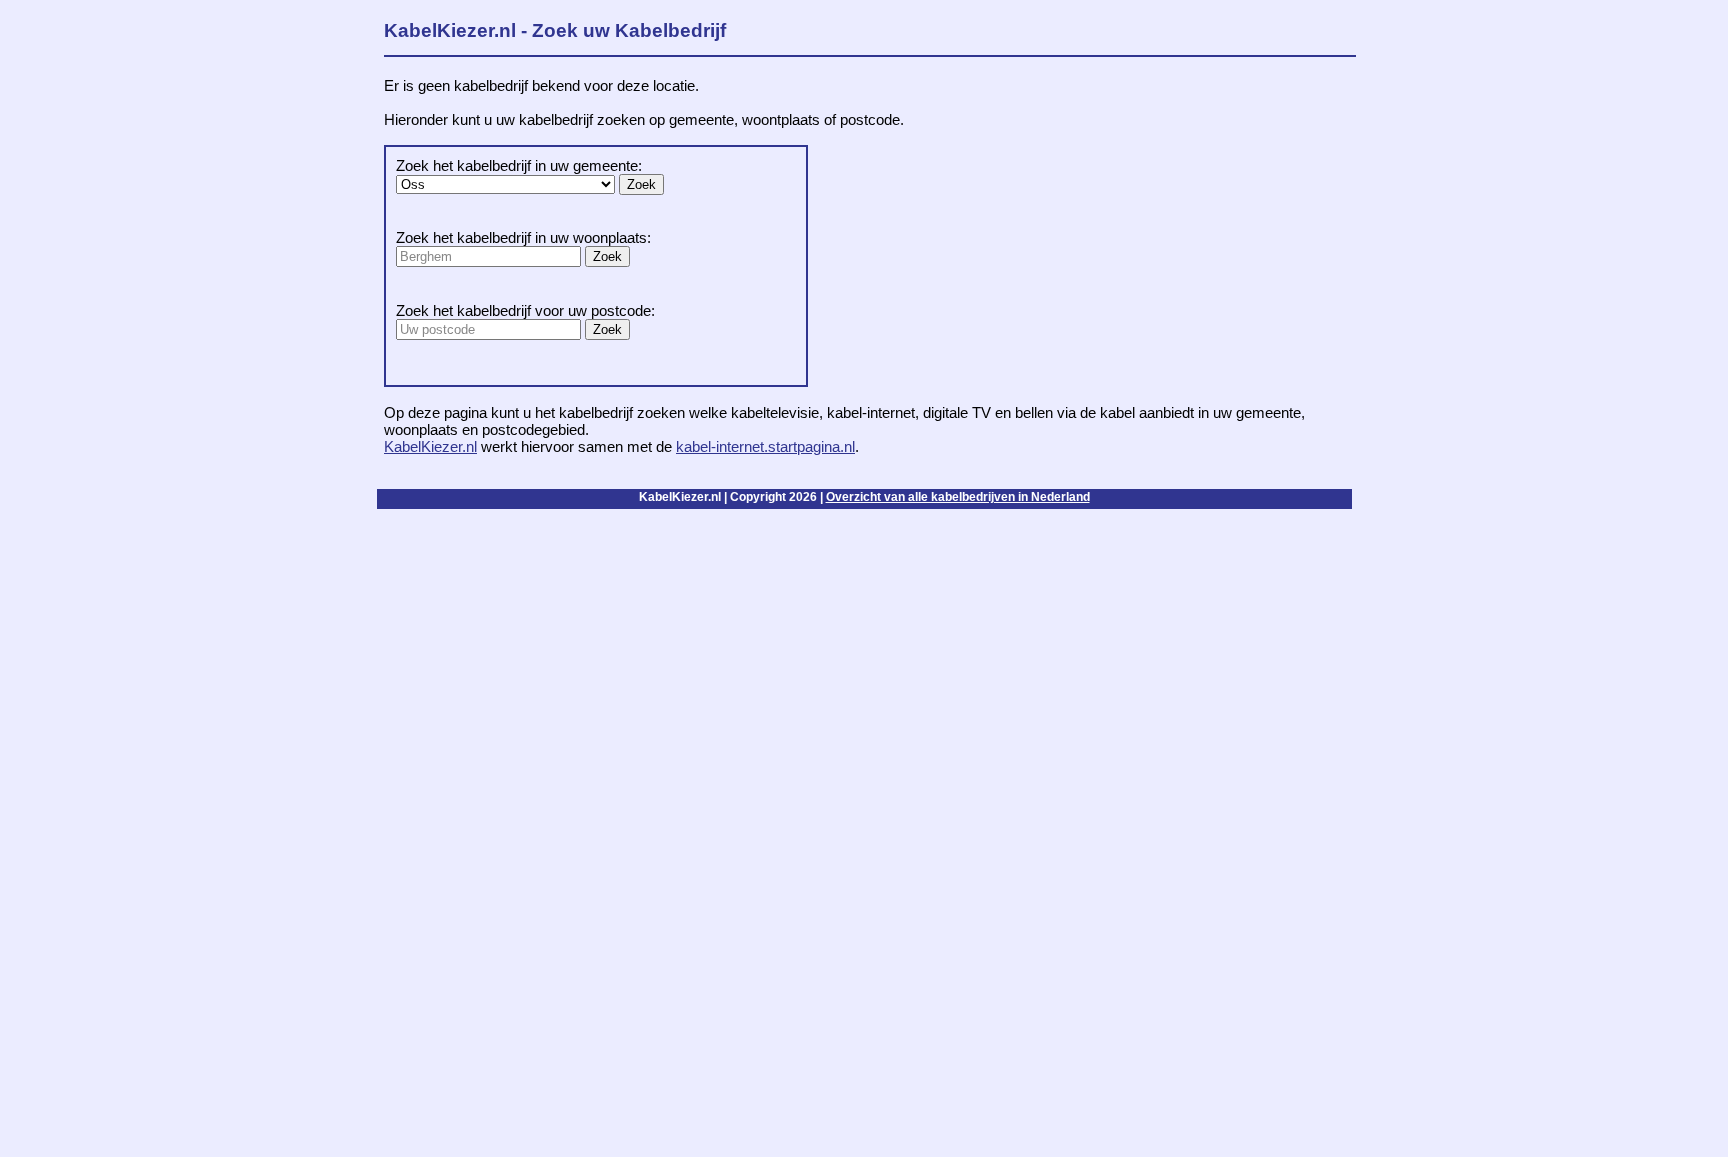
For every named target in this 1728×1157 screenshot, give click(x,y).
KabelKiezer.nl (430, 446)
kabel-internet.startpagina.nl (765, 446)
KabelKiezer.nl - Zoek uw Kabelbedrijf (555, 30)
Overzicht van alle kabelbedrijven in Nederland (958, 497)
